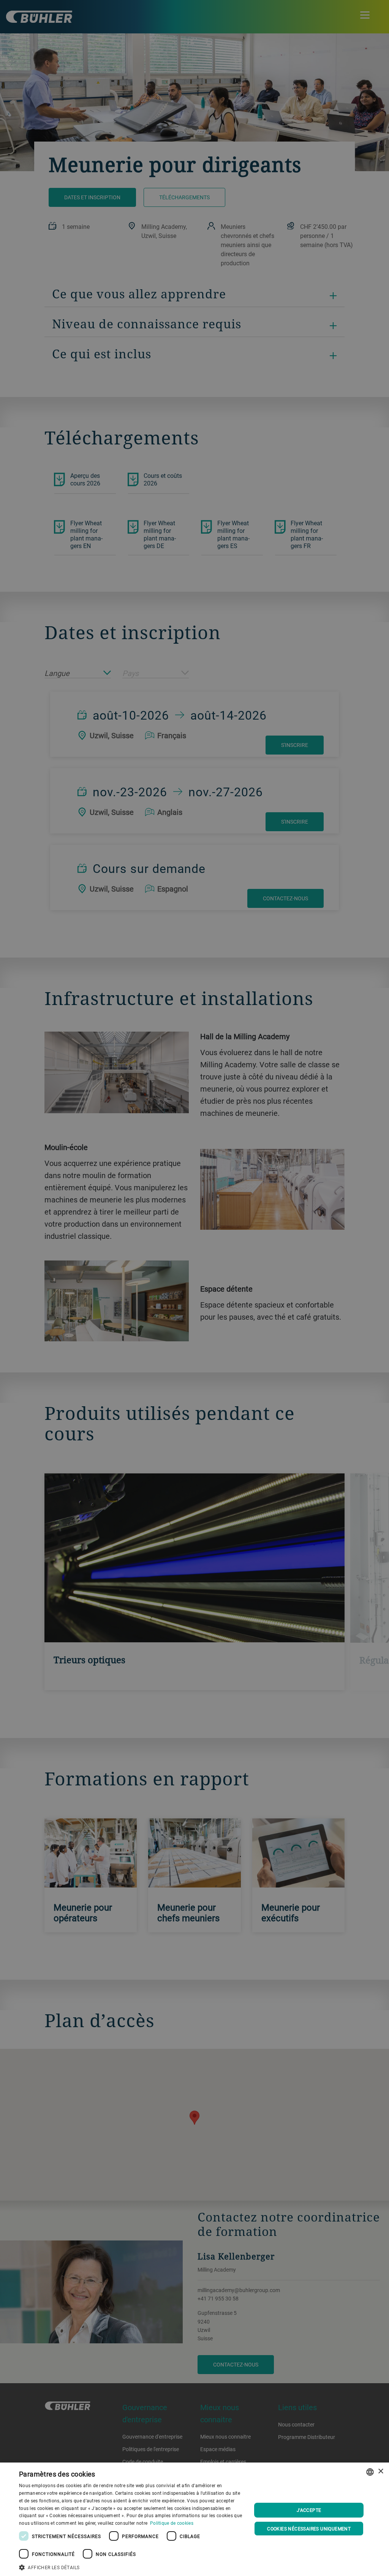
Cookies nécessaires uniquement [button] (309, 2529)
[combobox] (370, 2472)
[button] (132, 2567)
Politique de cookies (172, 2523)
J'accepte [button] (309, 2510)
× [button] (380, 2471)
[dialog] (194, 2519)
